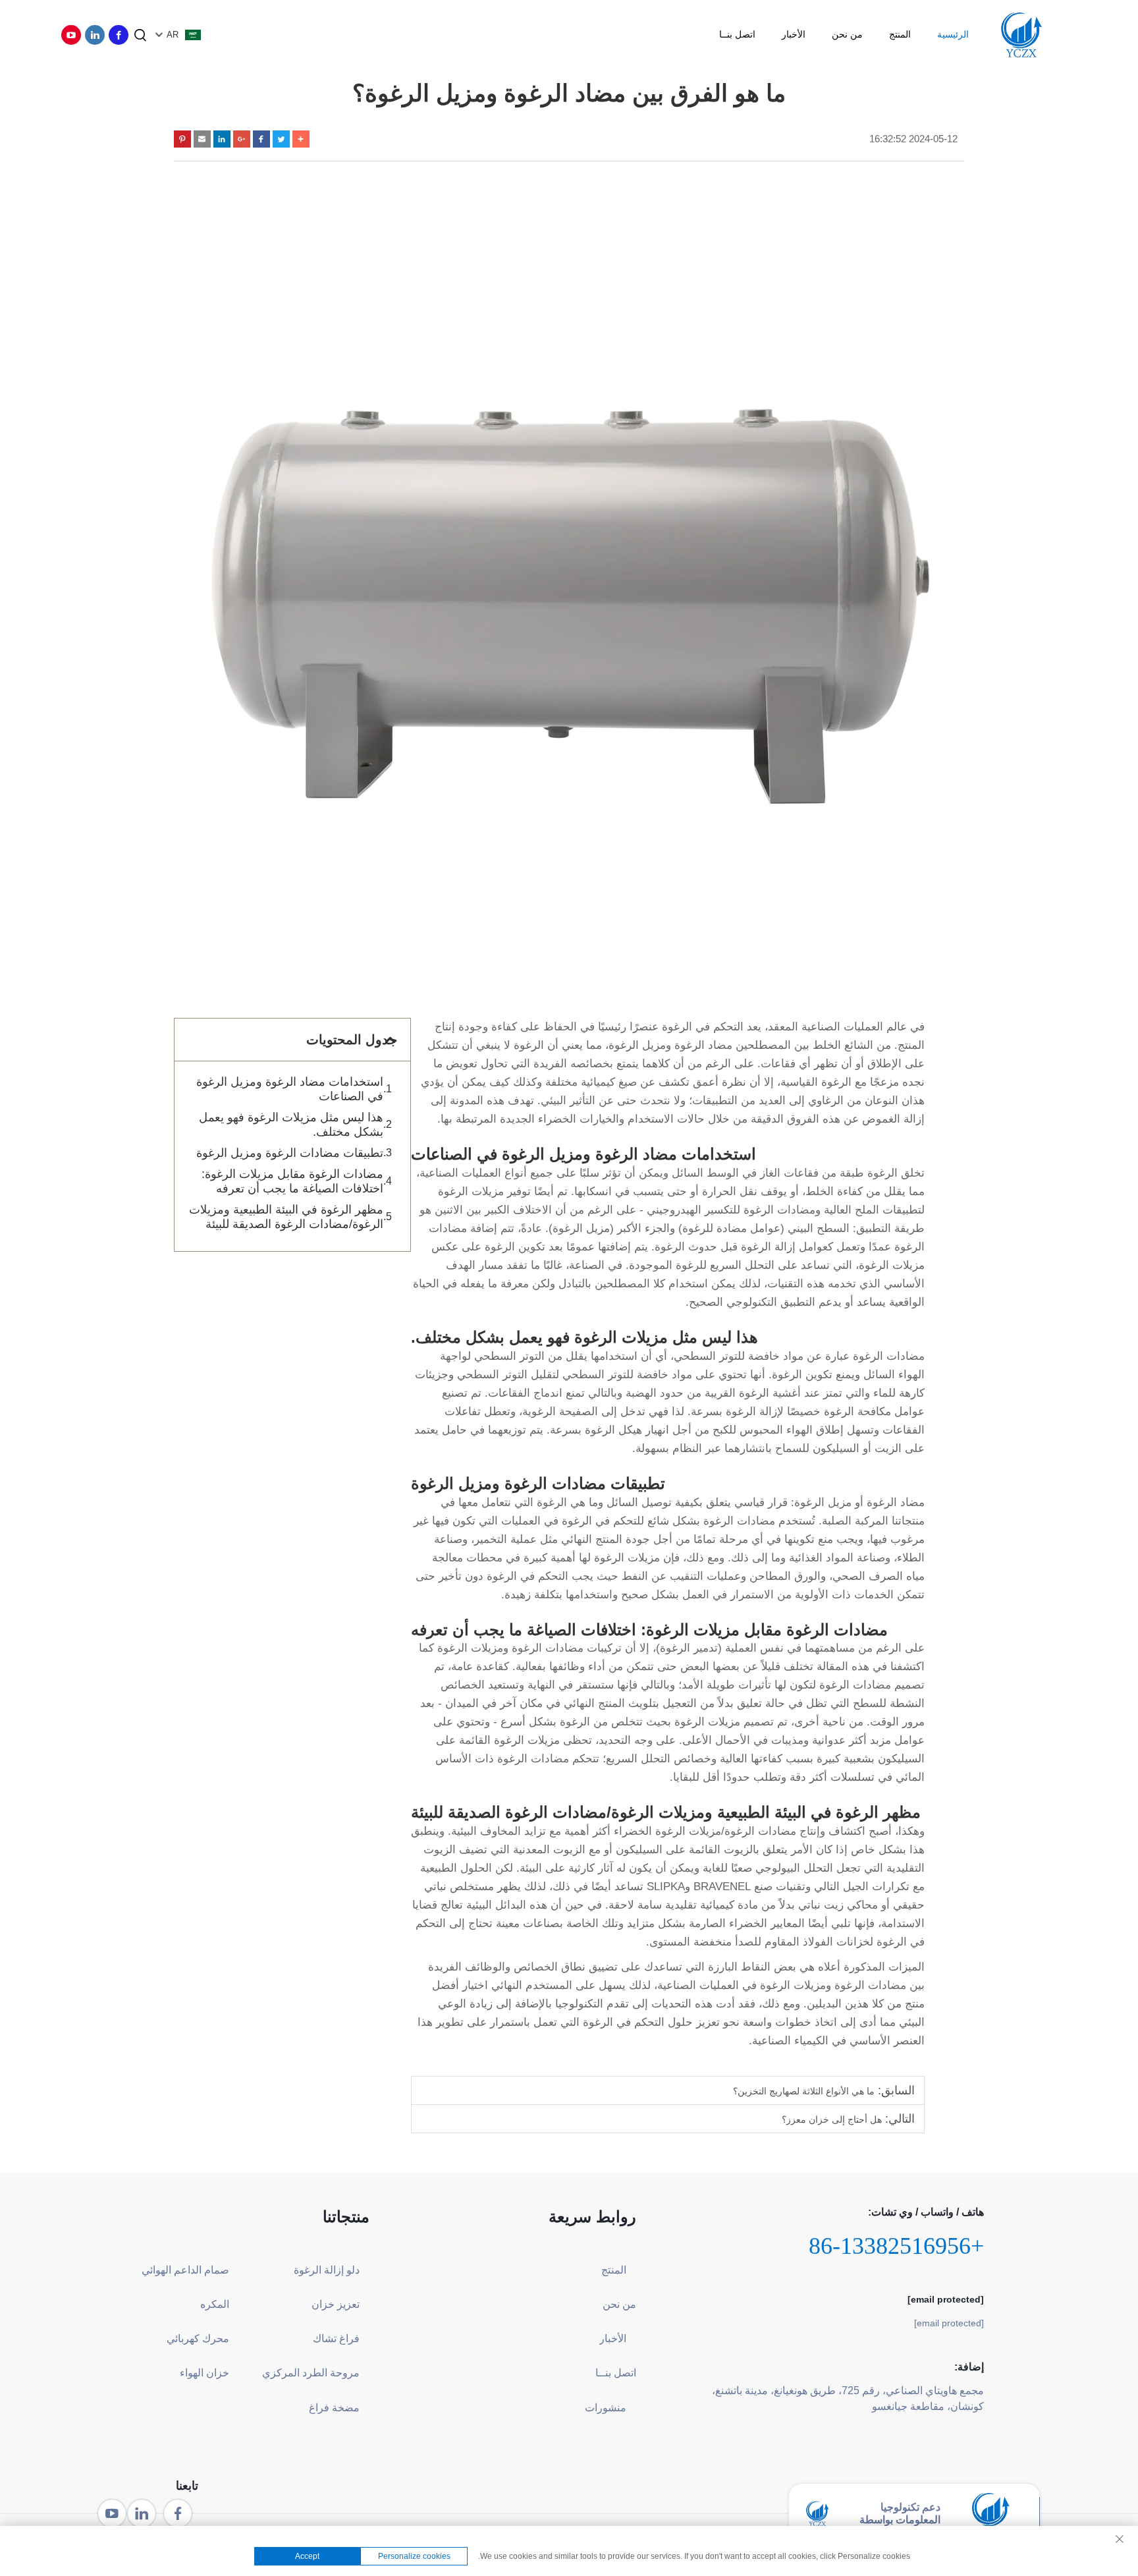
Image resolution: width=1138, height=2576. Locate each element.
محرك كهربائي (198, 2338)
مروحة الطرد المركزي (311, 2373)
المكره (215, 2304)
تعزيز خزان (336, 2304)
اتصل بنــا (737, 34)
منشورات (606, 2408)
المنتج (900, 34)
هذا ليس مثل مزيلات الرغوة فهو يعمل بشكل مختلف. (291, 1125)
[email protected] (946, 2299)
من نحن (847, 34)
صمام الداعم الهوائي (185, 2270)
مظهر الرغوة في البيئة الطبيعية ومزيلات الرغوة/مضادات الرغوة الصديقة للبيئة (286, 1217)
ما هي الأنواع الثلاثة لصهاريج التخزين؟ (804, 2091)
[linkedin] (95, 35)
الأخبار (794, 34)
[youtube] (71, 35)
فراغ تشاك (336, 2338)
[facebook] (119, 35)
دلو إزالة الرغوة (327, 2270)
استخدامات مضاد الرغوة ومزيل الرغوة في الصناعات (290, 1089)
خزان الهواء (204, 2373)
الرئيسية (953, 34)
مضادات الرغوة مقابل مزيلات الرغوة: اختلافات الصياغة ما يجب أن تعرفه (292, 1181)
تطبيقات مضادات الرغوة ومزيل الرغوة (290, 1153)
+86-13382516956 (896, 2246)
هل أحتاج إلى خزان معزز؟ (832, 2119)
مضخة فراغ (334, 2408)
